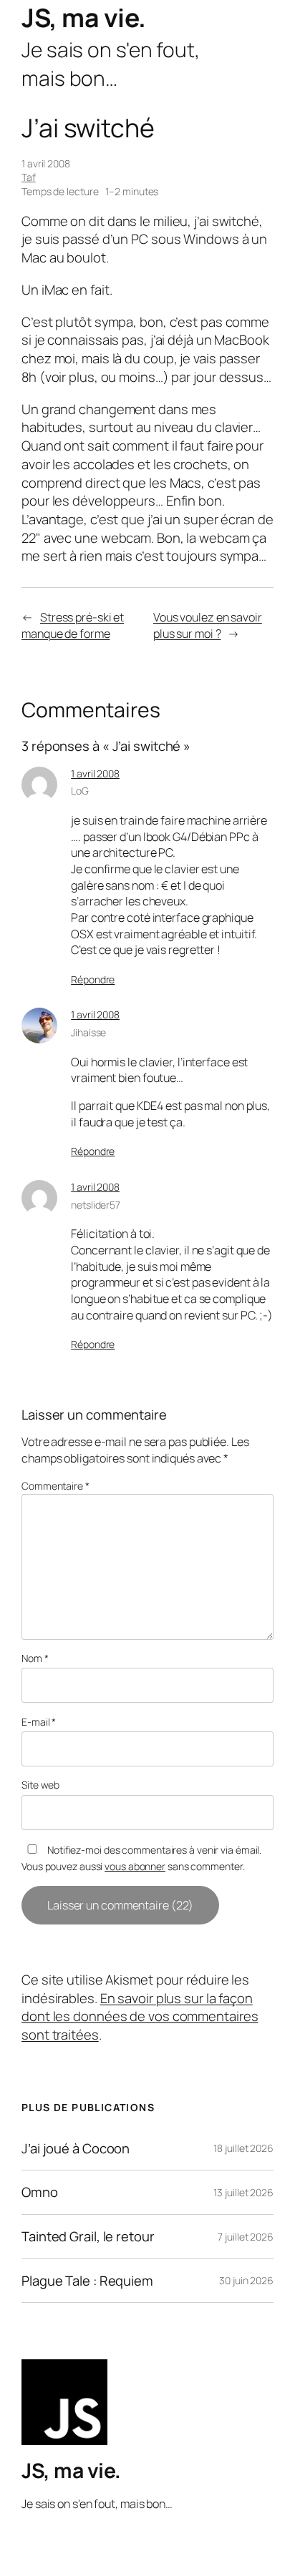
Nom (35, 1658)
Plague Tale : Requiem (87, 2281)
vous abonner (135, 1866)
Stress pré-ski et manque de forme (73, 625)
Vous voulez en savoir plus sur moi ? (208, 625)
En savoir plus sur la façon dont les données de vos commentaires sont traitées (140, 2016)
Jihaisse (88, 1032)
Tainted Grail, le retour (88, 2237)
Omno (40, 2192)
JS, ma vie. (84, 18)
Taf (29, 177)
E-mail (39, 1722)
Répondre (93, 979)
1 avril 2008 (95, 773)
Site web (40, 1785)
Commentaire (55, 1486)
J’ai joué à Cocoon (76, 2149)
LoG (80, 791)
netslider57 (96, 1205)
